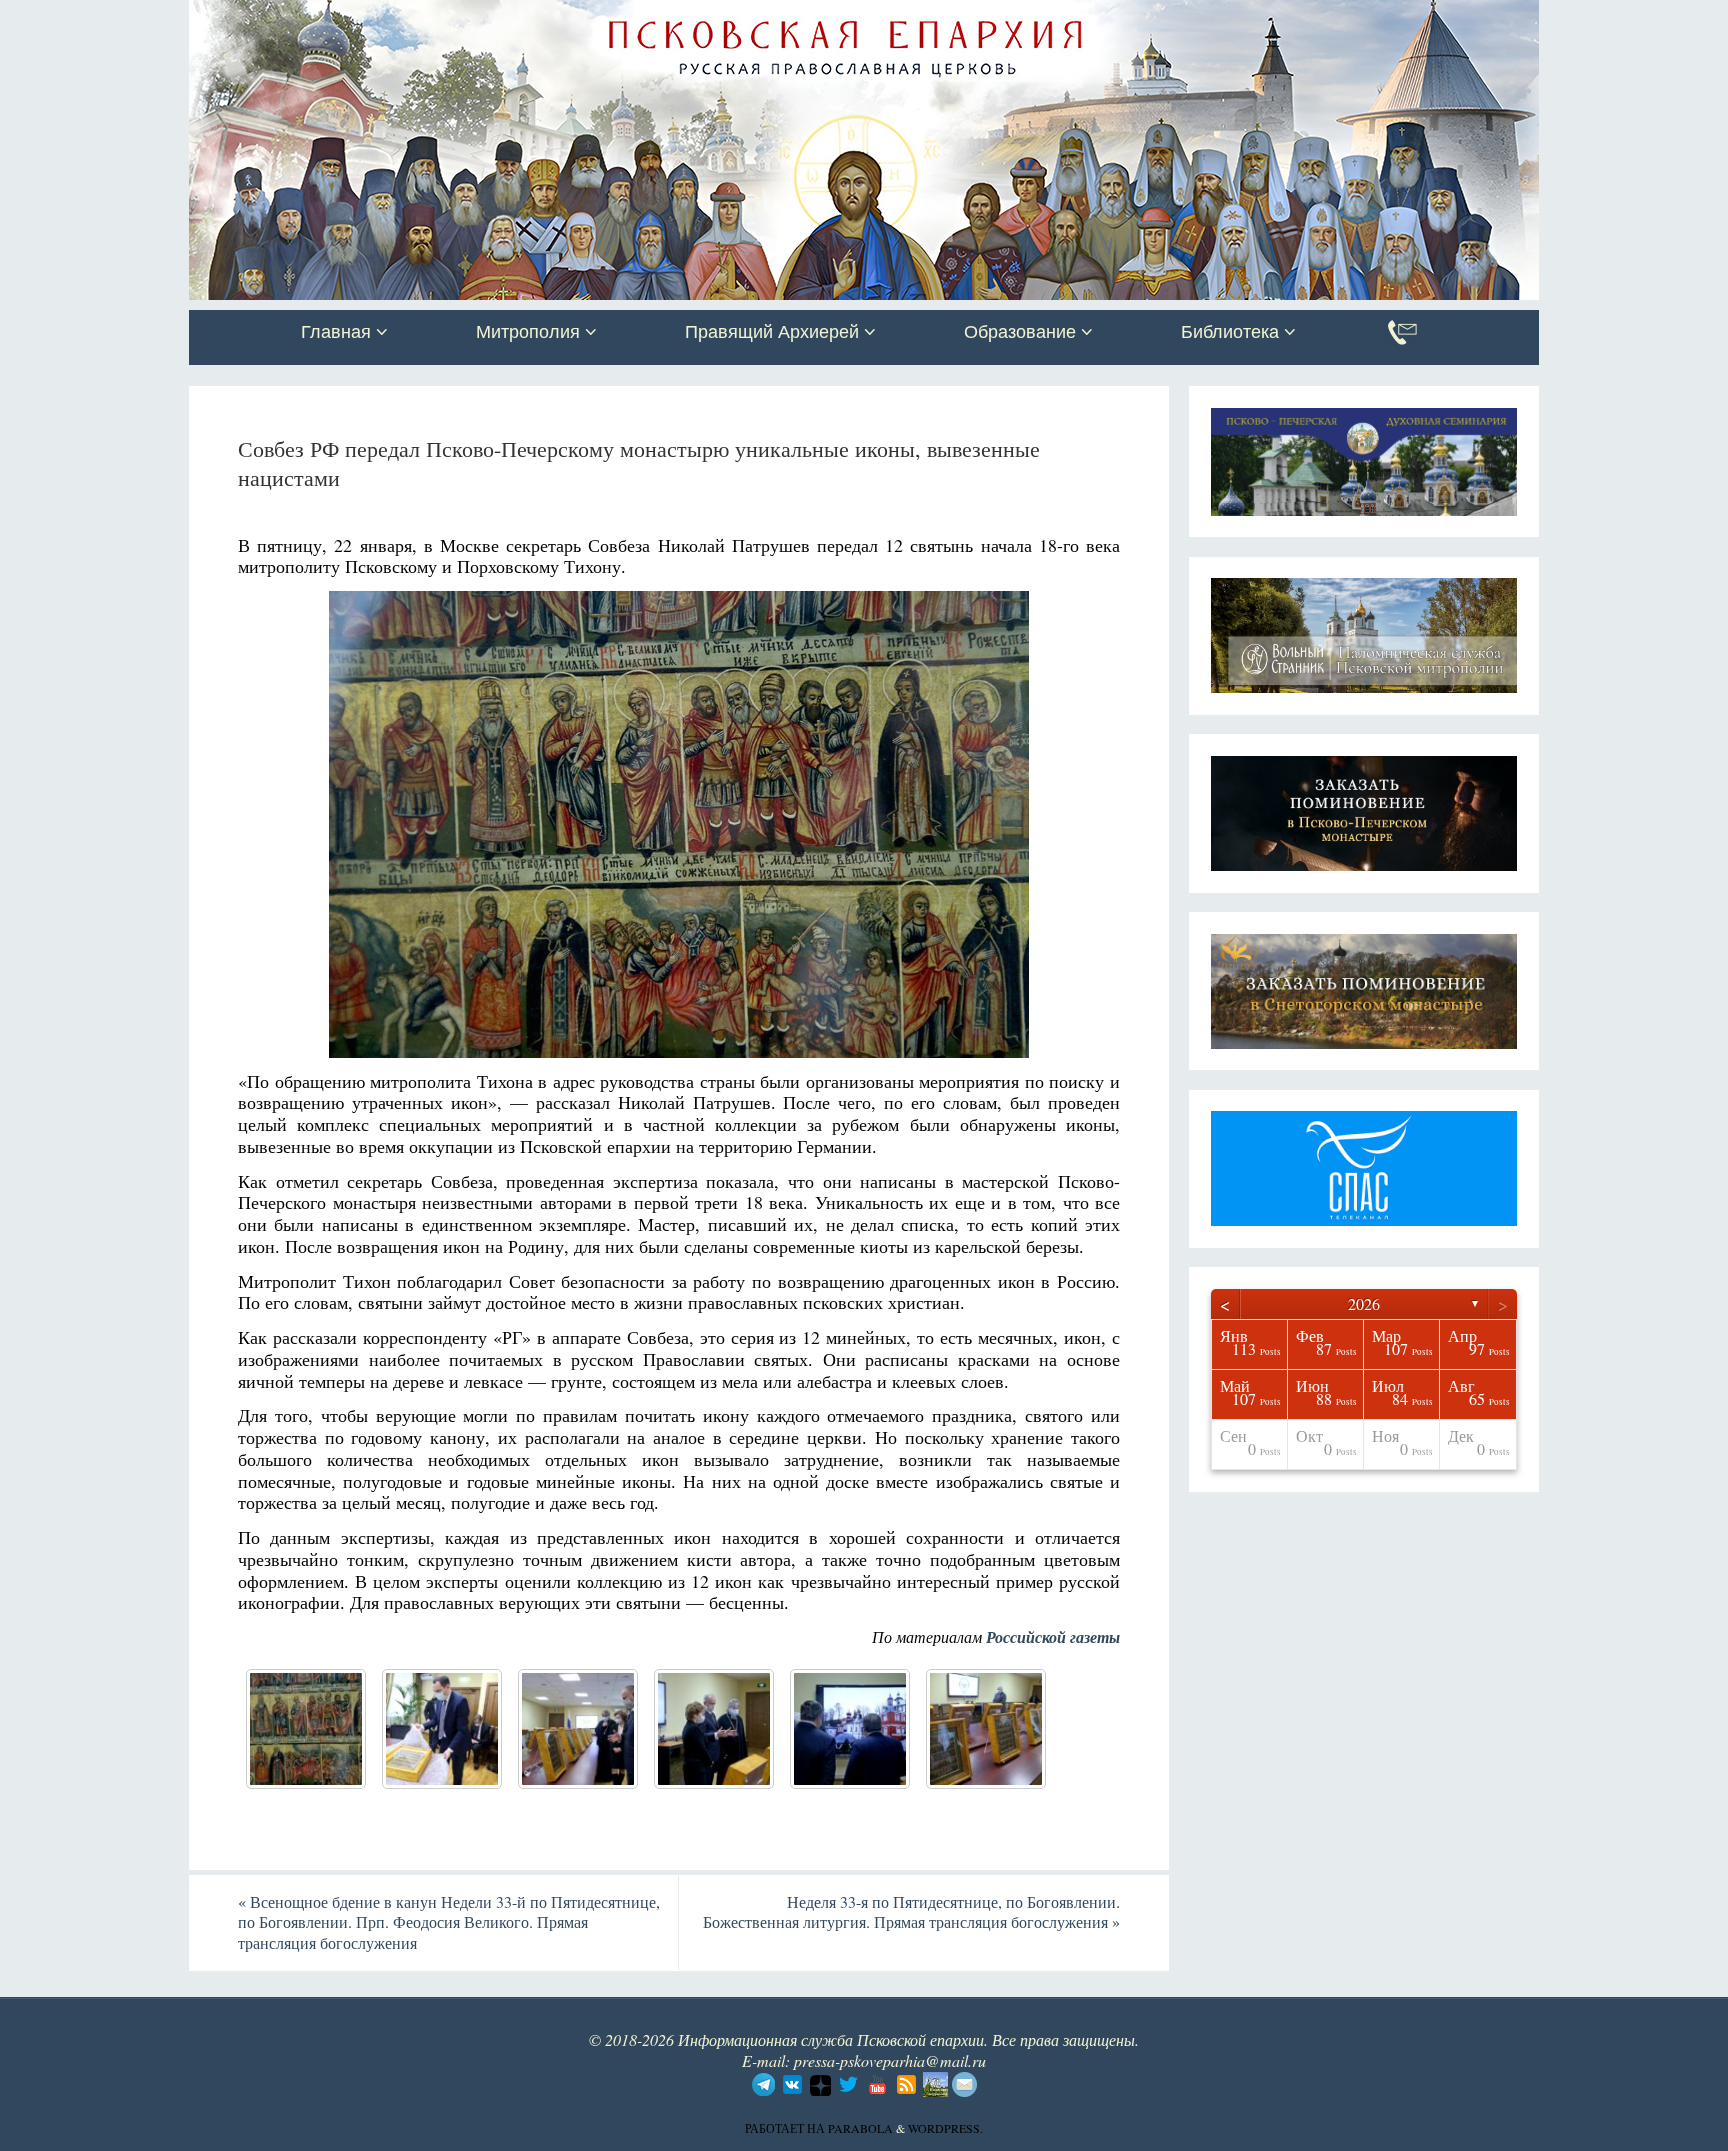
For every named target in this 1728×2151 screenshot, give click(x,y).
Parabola (860, 2128)
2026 (1364, 1303)
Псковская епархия (472, 17)
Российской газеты (1053, 1637)
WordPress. (945, 2128)
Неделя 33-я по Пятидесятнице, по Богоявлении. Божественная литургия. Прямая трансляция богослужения (911, 1912)
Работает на (786, 2128)
